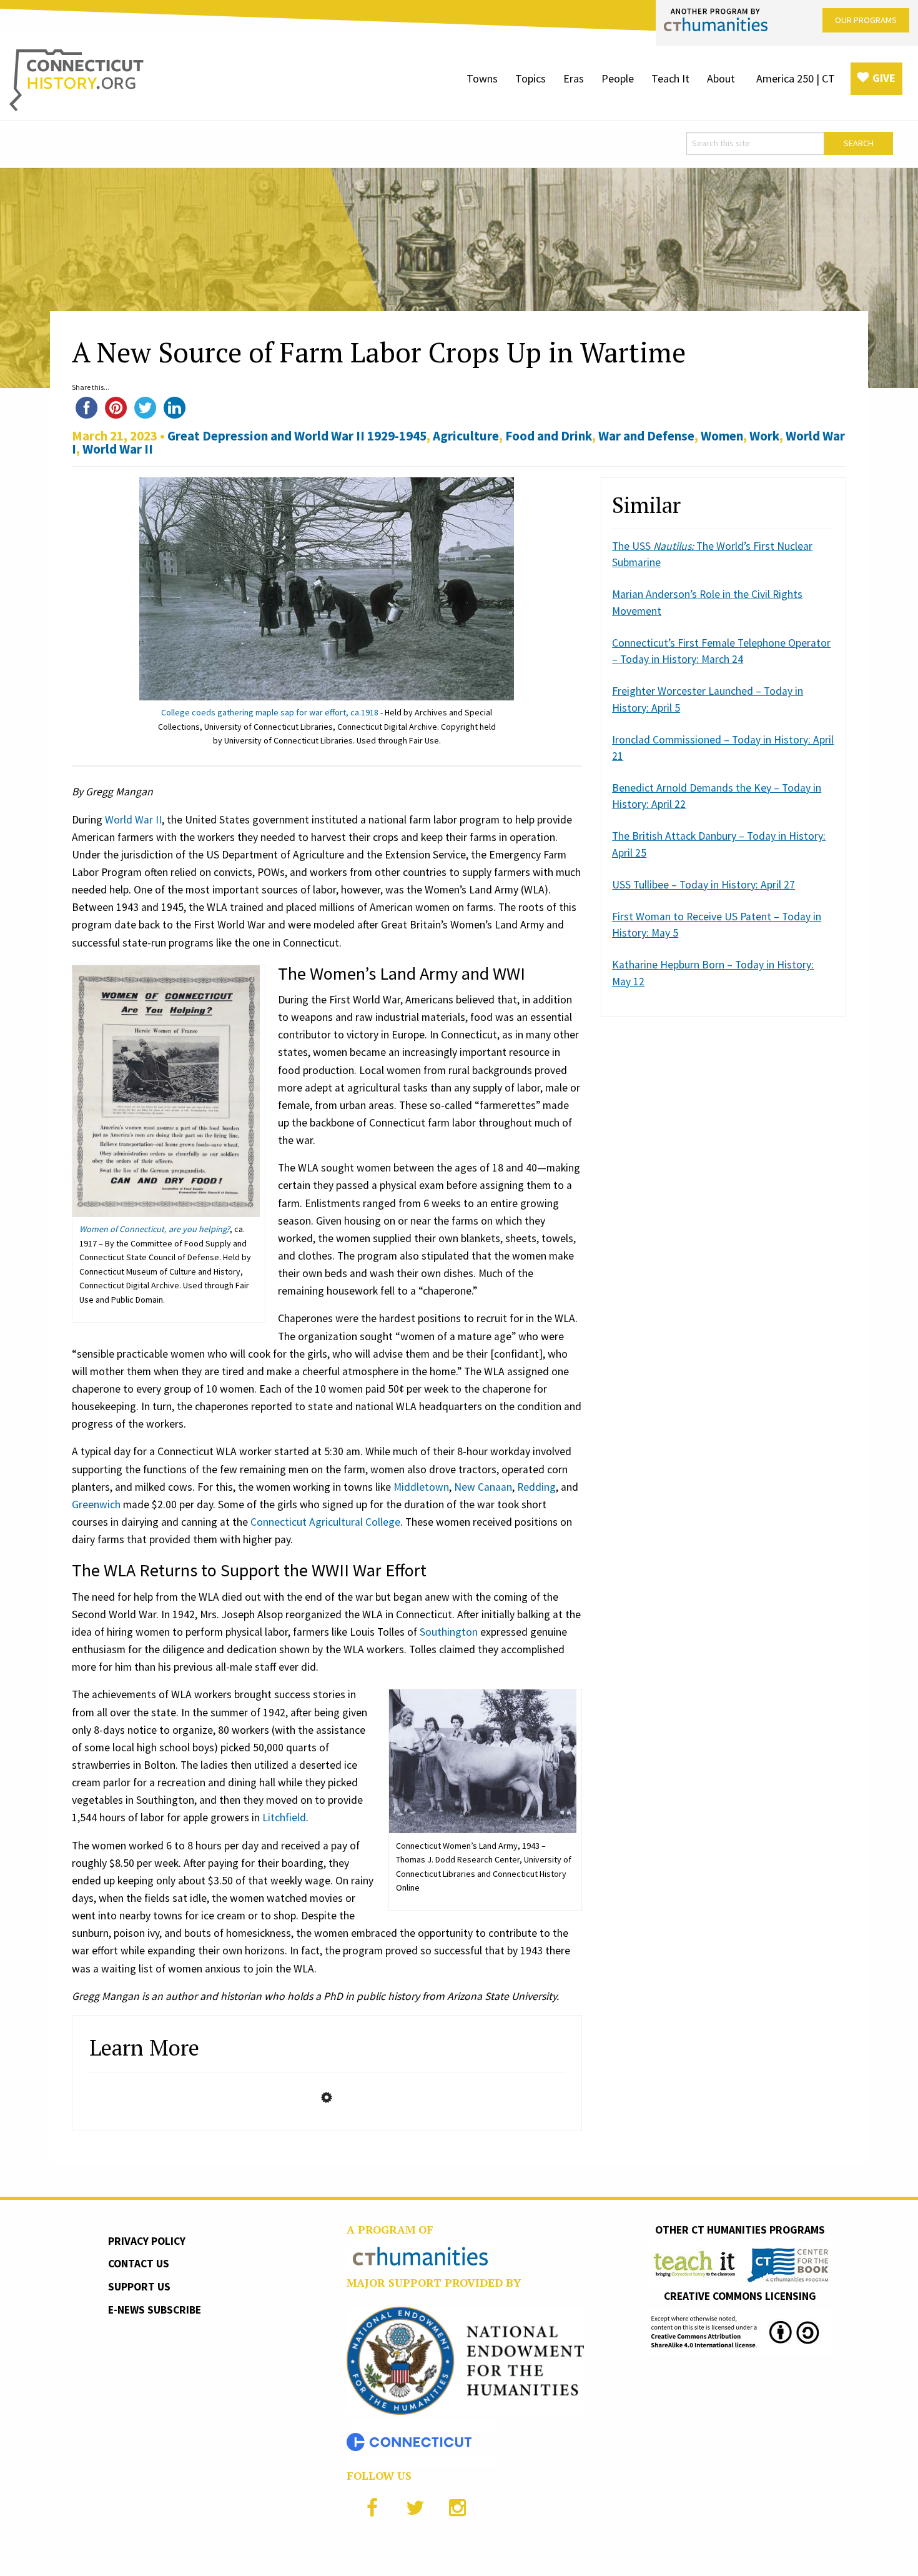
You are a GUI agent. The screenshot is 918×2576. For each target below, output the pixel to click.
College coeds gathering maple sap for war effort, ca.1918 (270, 712)
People (618, 78)
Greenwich (96, 1504)
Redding (536, 1487)
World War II (118, 449)
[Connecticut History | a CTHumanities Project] (76, 79)
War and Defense (646, 436)
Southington (449, 1632)
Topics (531, 78)
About (721, 78)
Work (764, 436)
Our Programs (866, 20)
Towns (482, 78)
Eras (574, 78)
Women (722, 436)
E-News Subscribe (155, 2310)
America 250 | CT (796, 78)
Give (884, 78)
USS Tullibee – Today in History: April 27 (703, 885)
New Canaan (483, 1487)
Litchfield (284, 1818)
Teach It (670, 78)
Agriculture (466, 436)
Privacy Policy (147, 2241)
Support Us (139, 2287)
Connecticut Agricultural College (325, 1522)
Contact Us (139, 2264)
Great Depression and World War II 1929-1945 (297, 436)
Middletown (421, 1487)
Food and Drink (549, 436)
